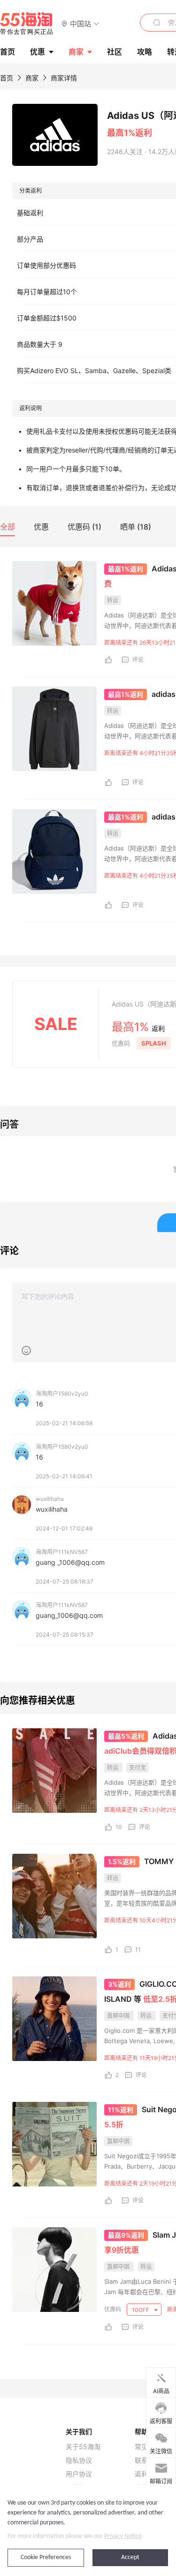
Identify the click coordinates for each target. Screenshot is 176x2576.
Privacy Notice (123, 2536)
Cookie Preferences (46, 2557)
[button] (80, 23)
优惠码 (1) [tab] (84, 527)
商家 (76, 52)
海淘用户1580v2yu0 (62, 1393)
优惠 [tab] (41, 527)
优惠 (38, 52)
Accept (130, 2557)
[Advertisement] (88, 1528)
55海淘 (27, 23)
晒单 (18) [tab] (136, 527)
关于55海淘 (83, 2447)
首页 (7, 78)
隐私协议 (79, 2460)
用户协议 (79, 2474)
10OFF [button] (141, 2310)
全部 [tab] (8, 527)
